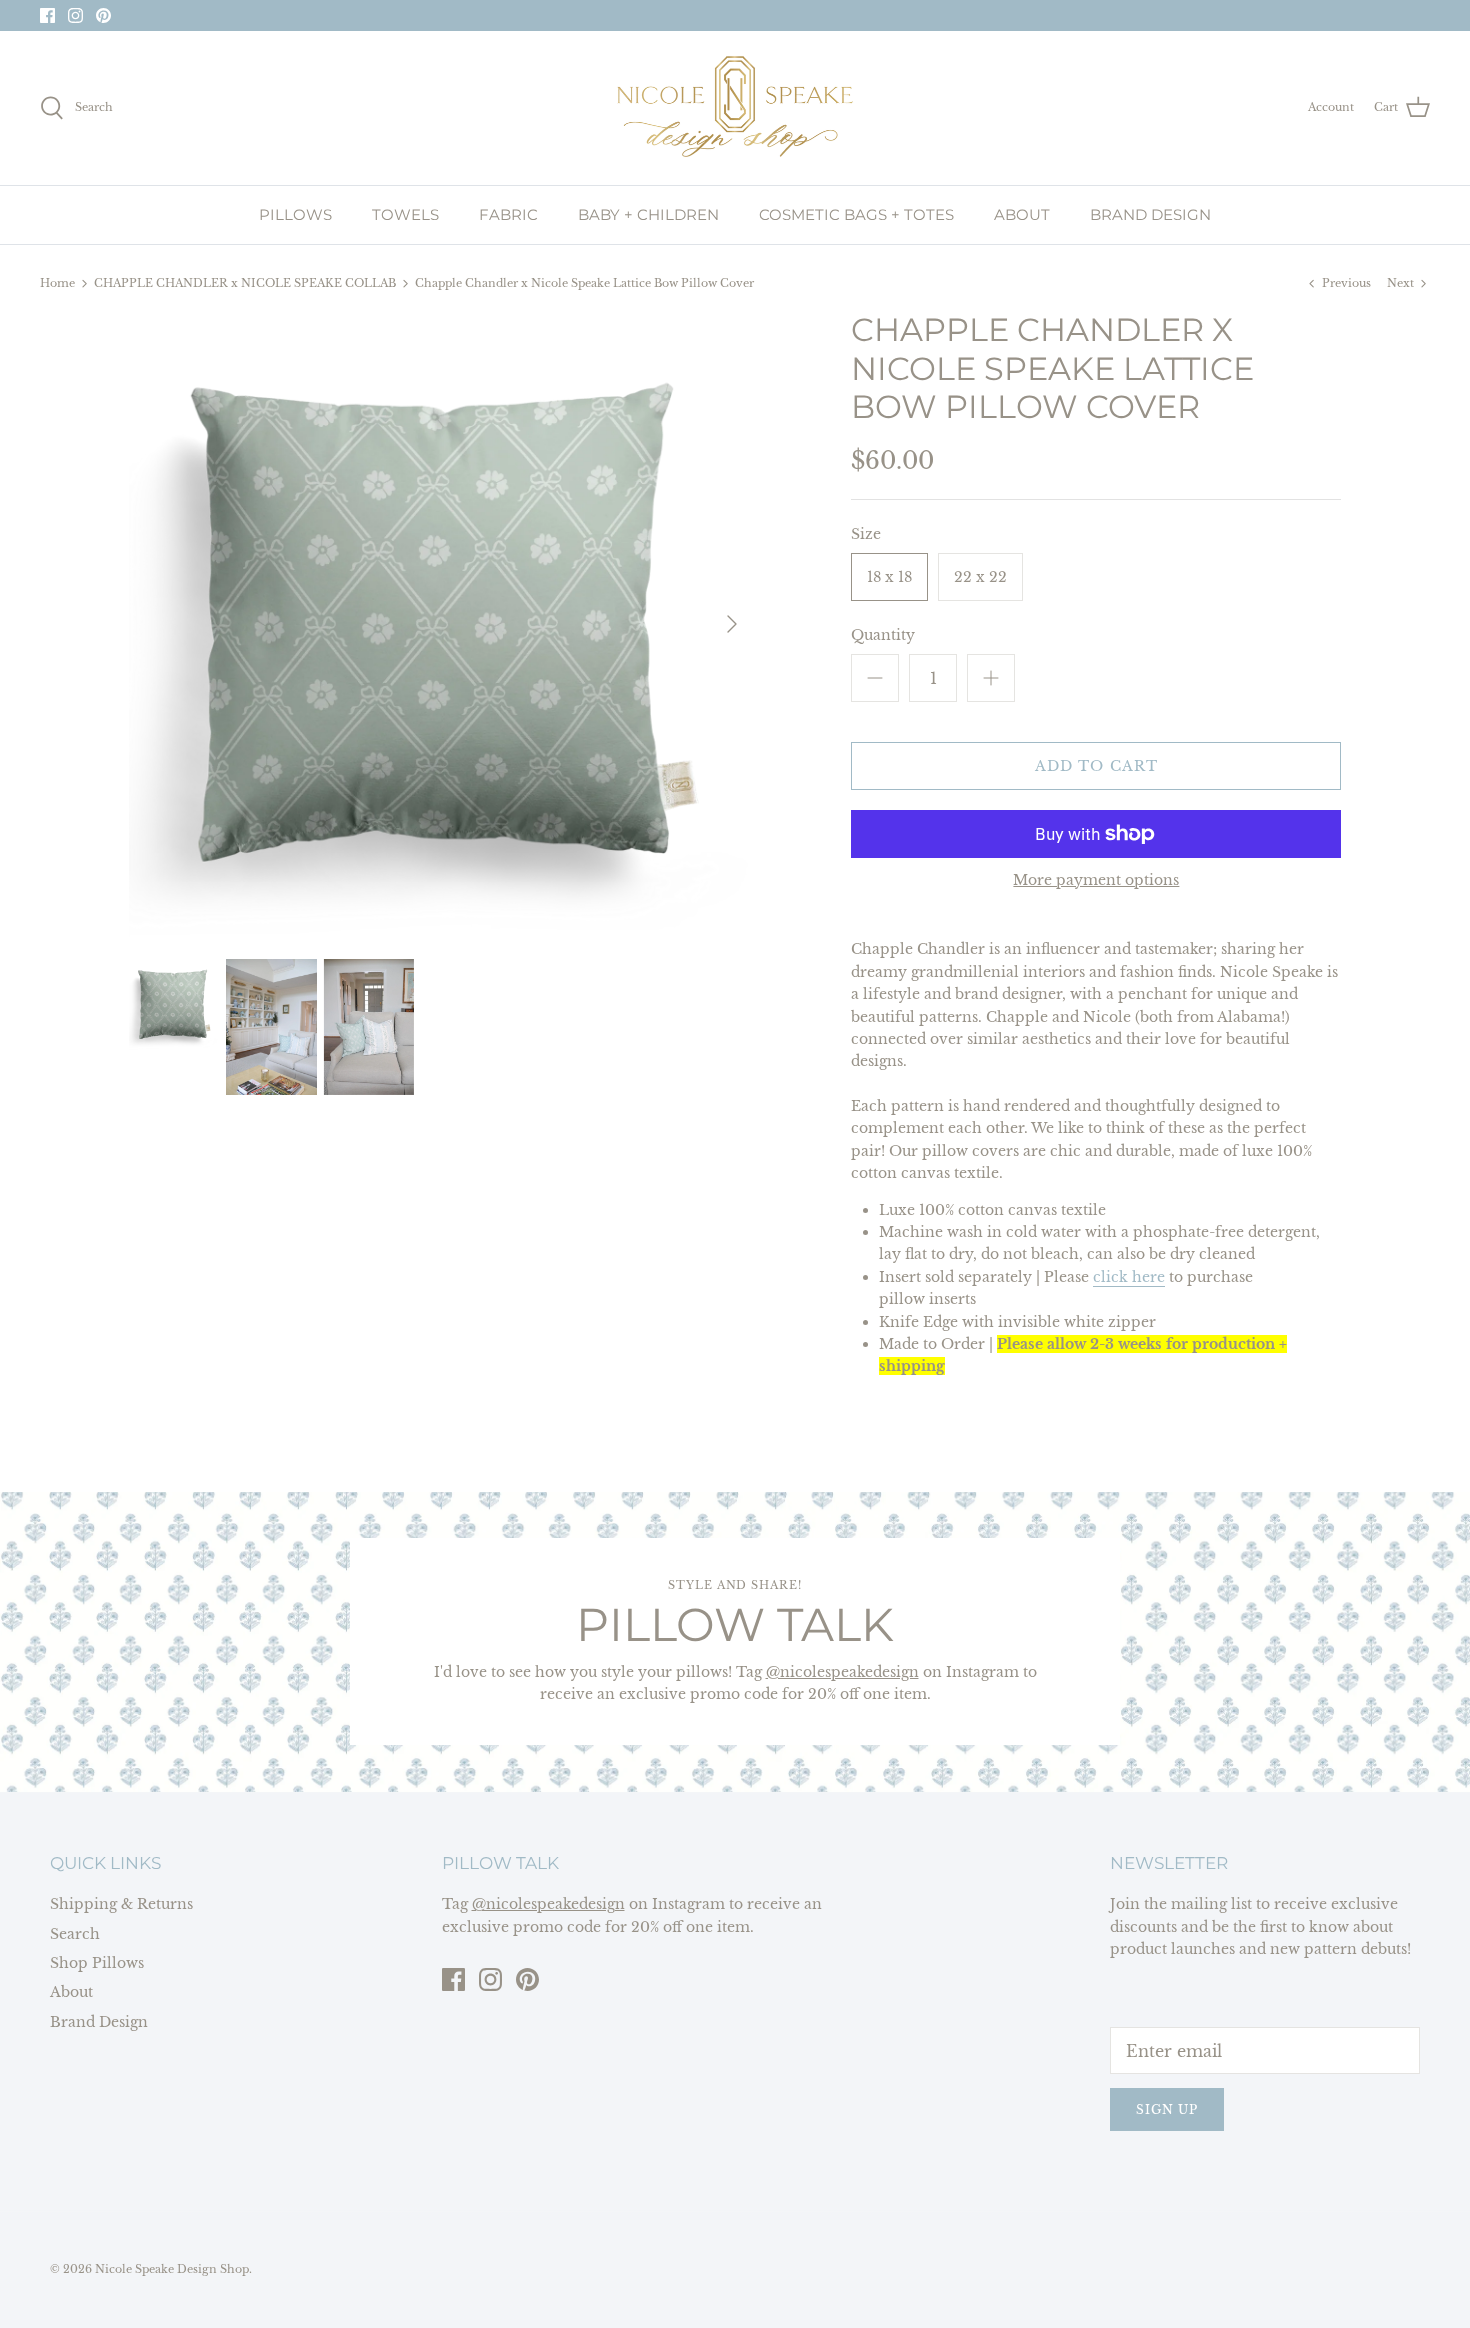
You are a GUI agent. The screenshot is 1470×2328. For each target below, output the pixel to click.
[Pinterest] (103, 15)
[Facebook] (47, 15)
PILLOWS (295, 214)
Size (866, 534)
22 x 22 (980, 577)
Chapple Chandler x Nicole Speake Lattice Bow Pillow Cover (584, 283)
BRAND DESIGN (1150, 214)
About (71, 1992)
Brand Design (99, 2022)
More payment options (1096, 880)
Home (57, 283)
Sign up (1167, 2109)
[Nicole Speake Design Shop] (735, 108)
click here (1129, 1277)
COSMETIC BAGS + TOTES (856, 214)
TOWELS (405, 214)
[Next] (732, 624)
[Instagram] (75, 15)
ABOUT (1022, 214)
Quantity (883, 635)
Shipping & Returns (121, 1904)
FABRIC (508, 214)
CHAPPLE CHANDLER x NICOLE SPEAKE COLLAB (245, 283)
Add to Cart (1096, 766)
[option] (442, 624)
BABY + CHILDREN (648, 214)
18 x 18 (889, 577)
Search (75, 1934)
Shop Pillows (97, 1963)
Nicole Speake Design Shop (172, 2269)
